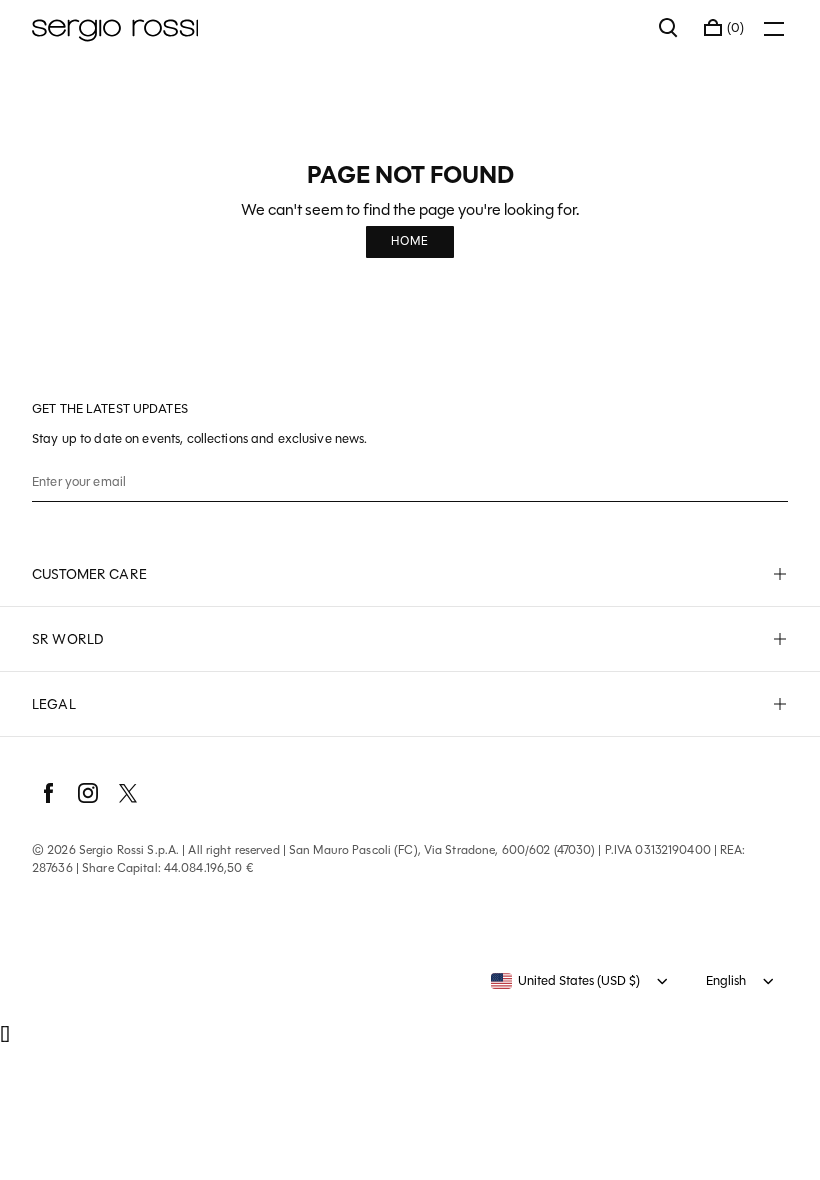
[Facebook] (48, 793)
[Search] (669, 28)
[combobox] (565, 981)
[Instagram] (88, 793)
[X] (128, 793)
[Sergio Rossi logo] (335, 28)
